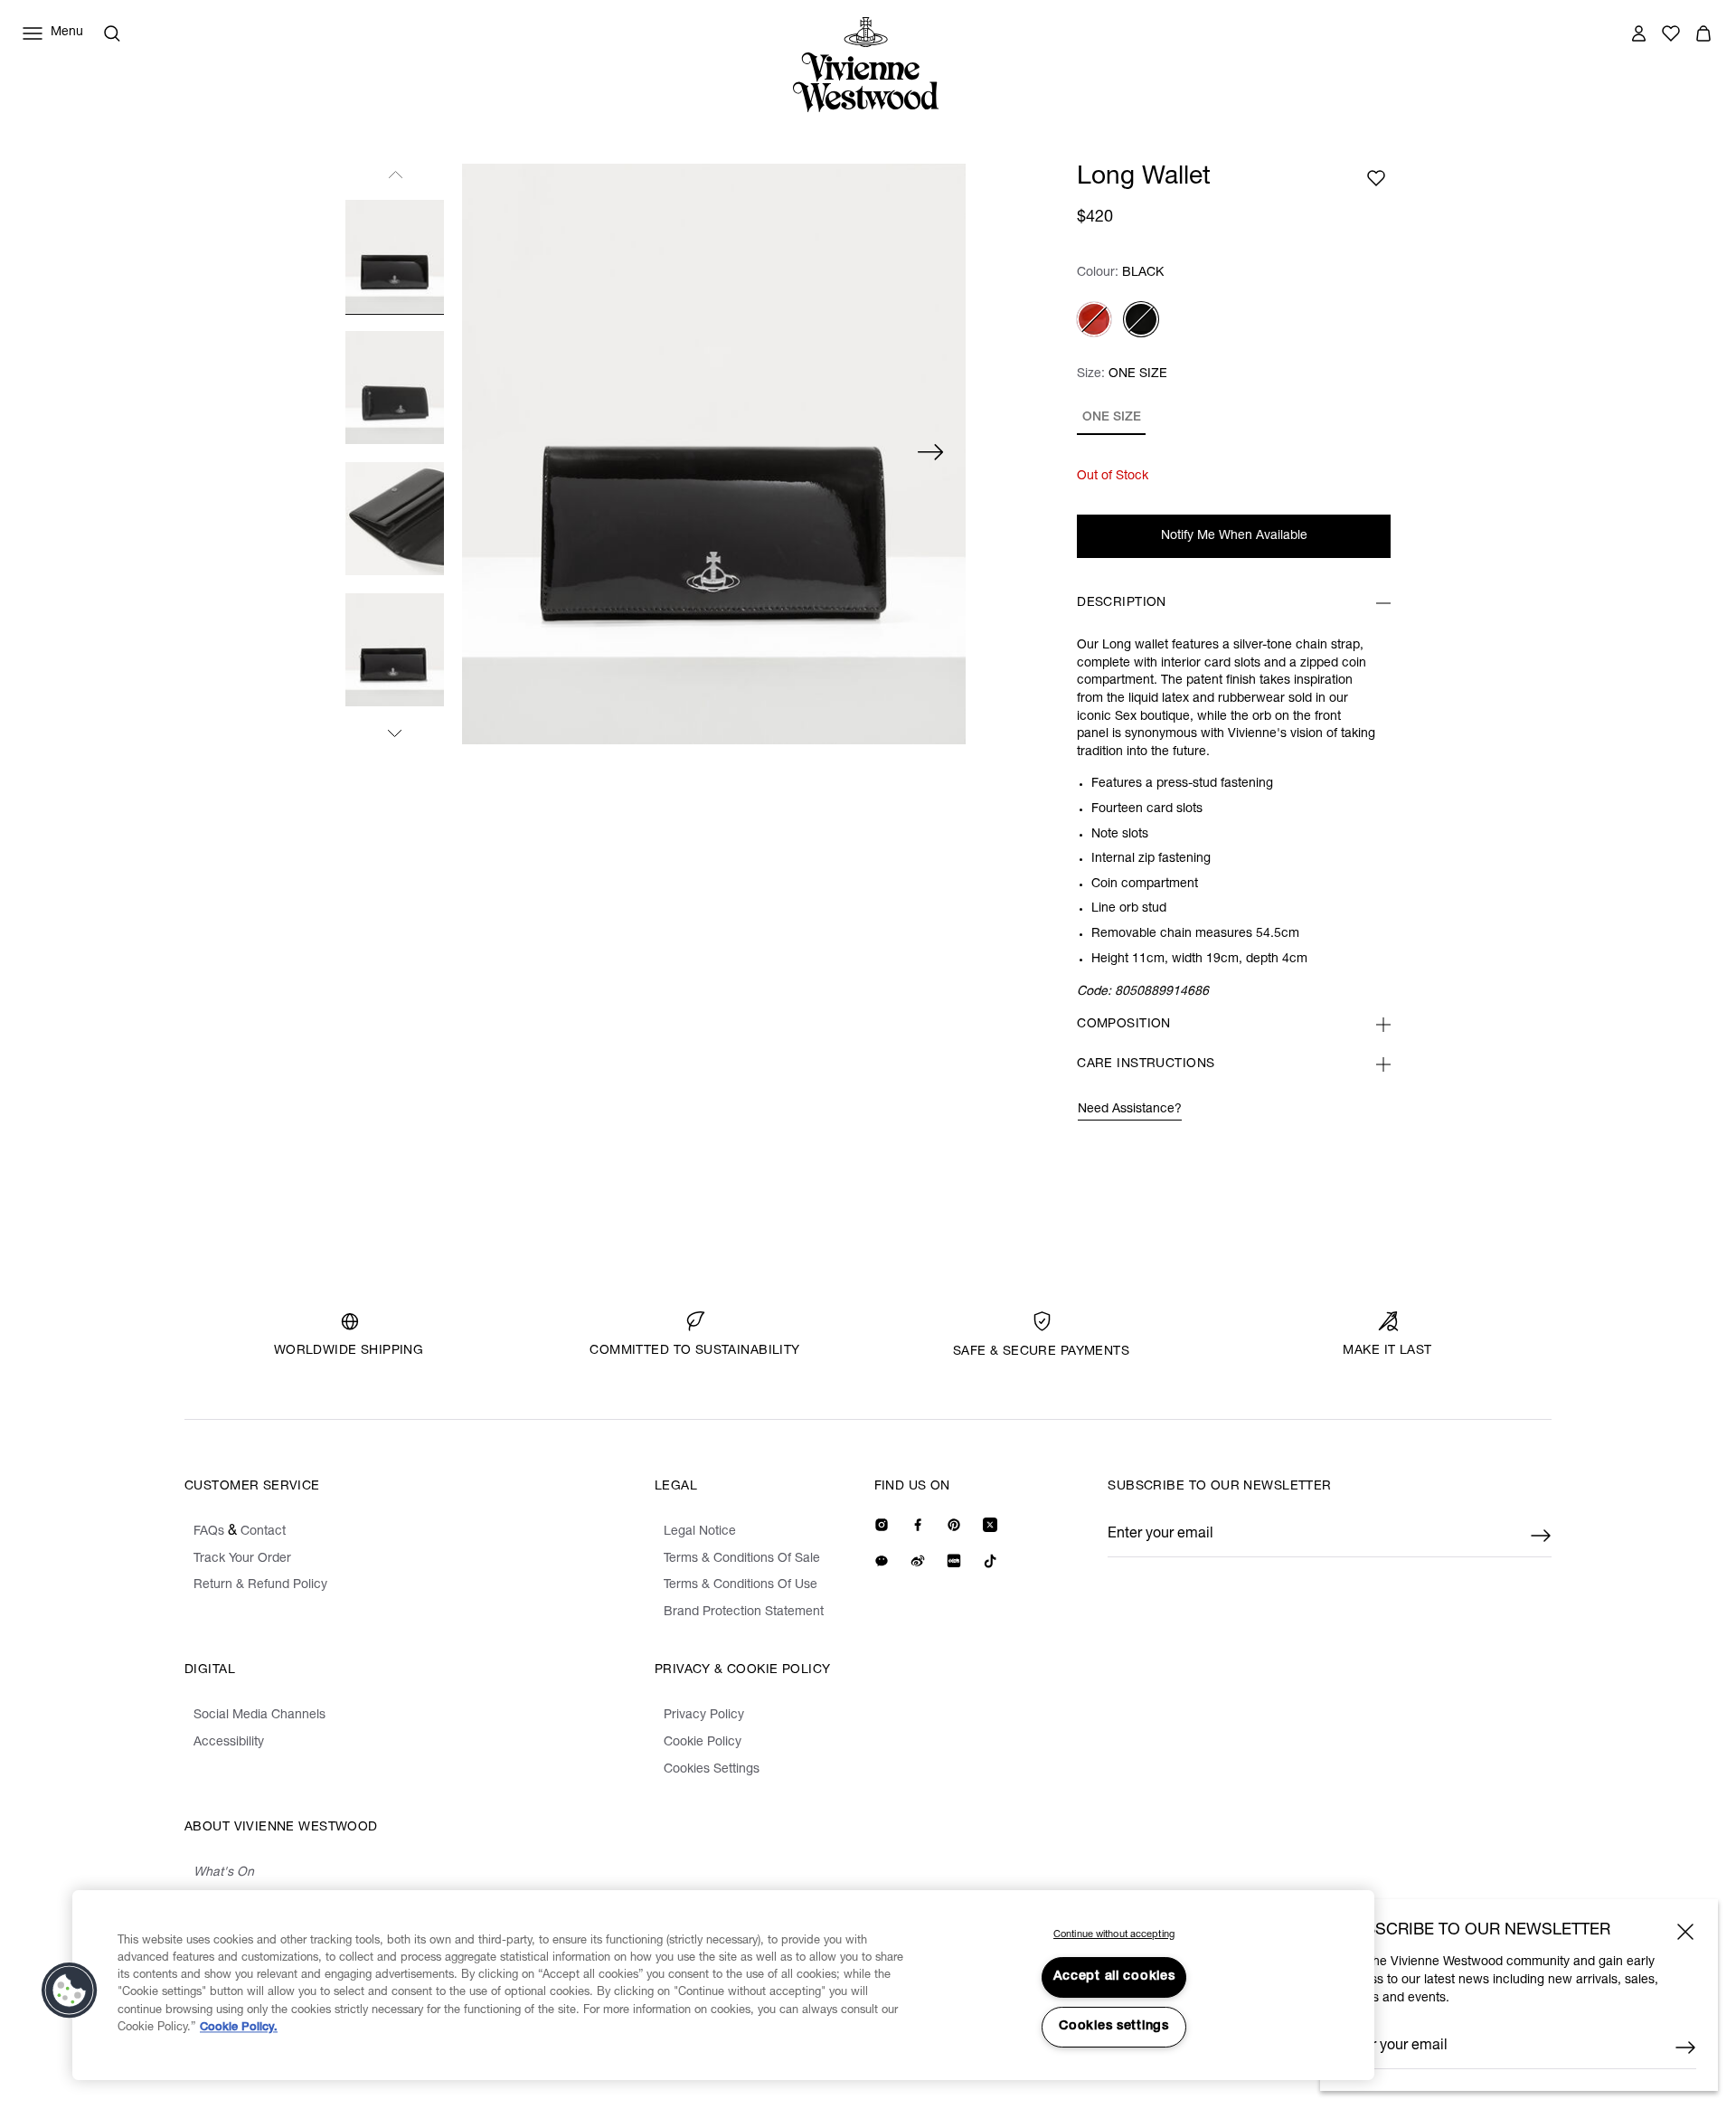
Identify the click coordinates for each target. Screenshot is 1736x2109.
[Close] (1685, 1932)
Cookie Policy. (239, 2028)
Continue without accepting (1114, 1935)
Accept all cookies (1114, 1977)
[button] (70, 1991)
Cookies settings (1114, 2027)
